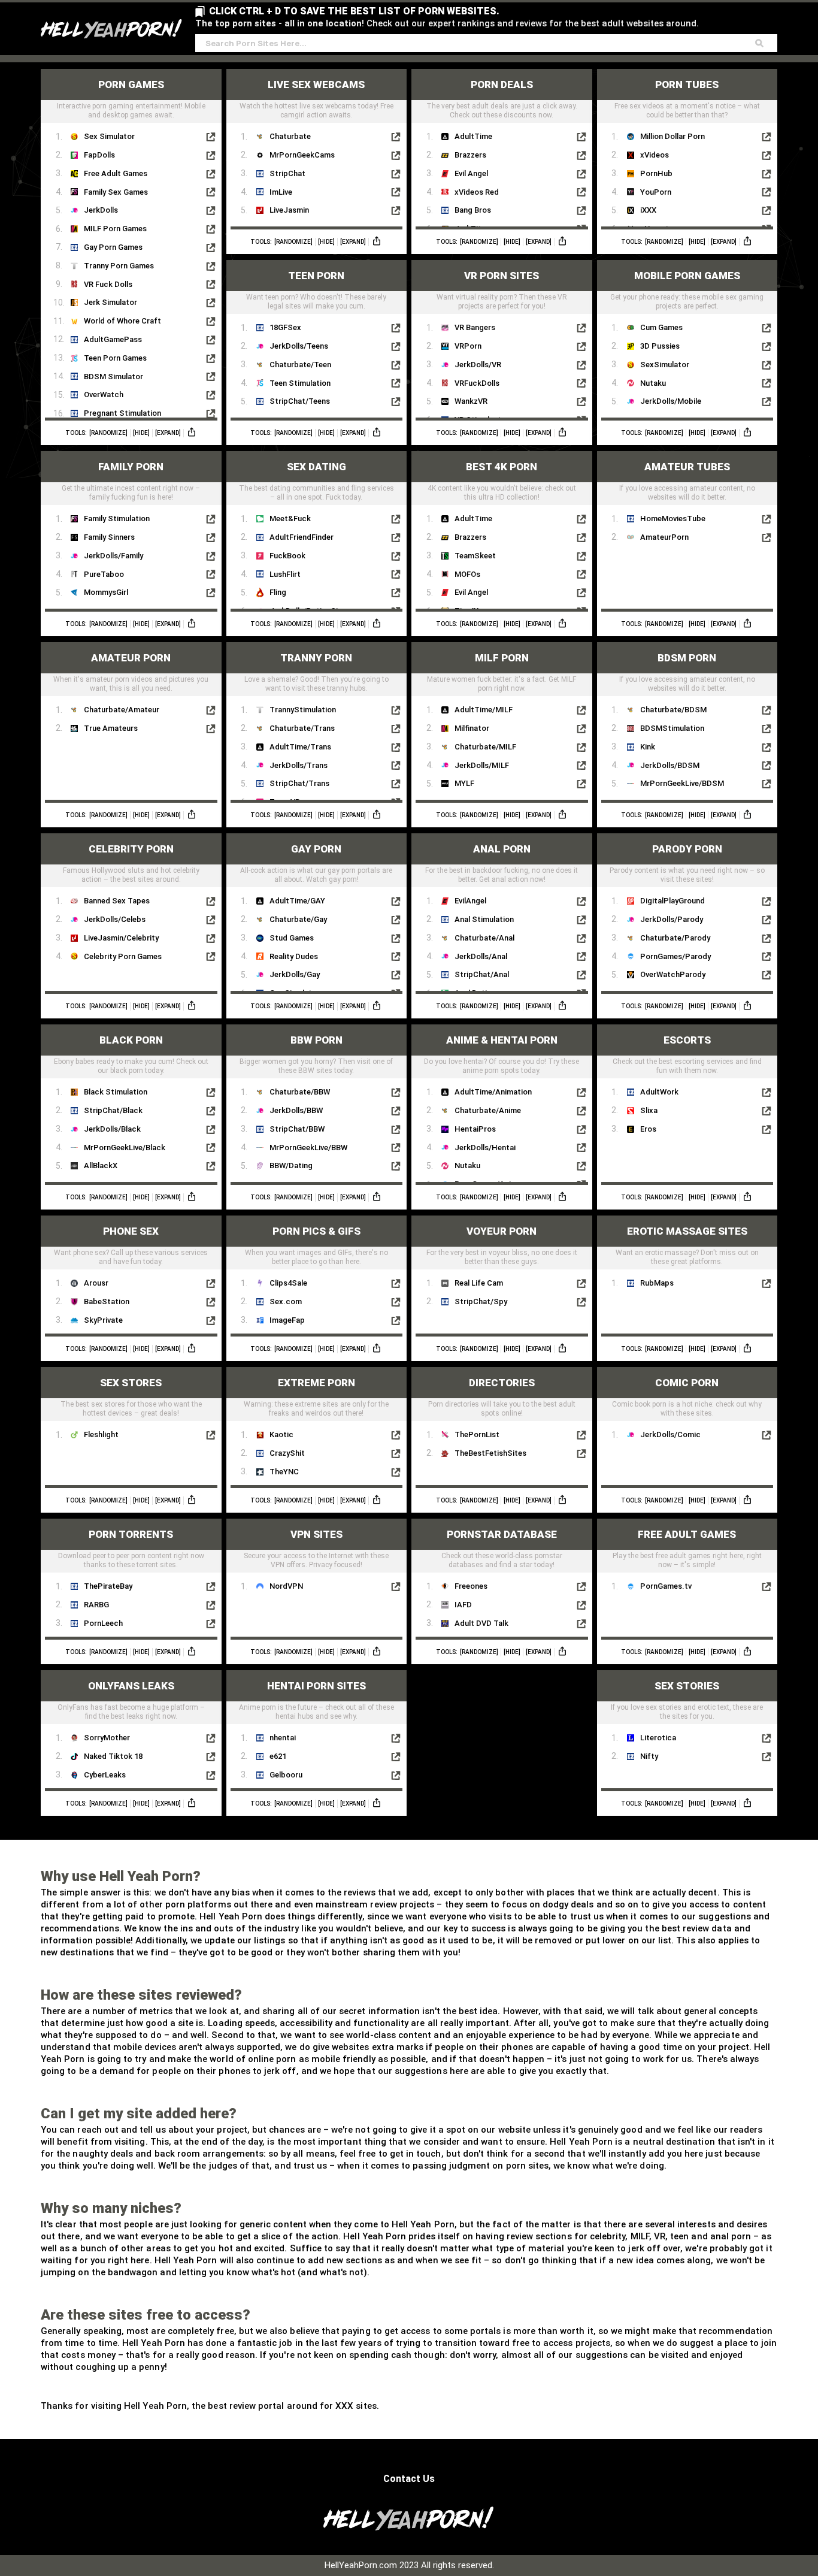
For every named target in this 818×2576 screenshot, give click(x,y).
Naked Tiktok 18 (113, 1756)
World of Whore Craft (122, 321)
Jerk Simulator (110, 302)
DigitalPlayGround (672, 901)
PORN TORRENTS (131, 1534)
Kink (648, 747)
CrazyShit (287, 1453)
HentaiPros (475, 1129)
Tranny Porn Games (119, 266)
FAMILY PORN (131, 467)
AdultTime (473, 136)
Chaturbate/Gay (298, 919)
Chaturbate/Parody (675, 938)
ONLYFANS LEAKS (131, 1686)
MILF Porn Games (115, 229)
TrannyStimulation (303, 710)
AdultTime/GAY (297, 901)
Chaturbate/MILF (485, 747)
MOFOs (467, 574)
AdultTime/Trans (300, 747)
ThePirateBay (108, 1586)
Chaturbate (290, 136)
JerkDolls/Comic (670, 1434)
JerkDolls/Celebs (115, 919)
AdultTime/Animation (493, 1092)
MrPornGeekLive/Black (125, 1148)
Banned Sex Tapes (117, 901)
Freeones (471, 1586)
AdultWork (659, 1092)
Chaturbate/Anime (488, 1110)
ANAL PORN (502, 849)
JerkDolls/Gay (295, 974)
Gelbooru (286, 1775)
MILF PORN (502, 658)
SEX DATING (316, 467)
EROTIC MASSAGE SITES (687, 1231)
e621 (278, 1756)
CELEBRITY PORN (131, 849)
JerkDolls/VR (478, 365)
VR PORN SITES (502, 276)
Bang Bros (473, 210)
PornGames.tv (666, 1586)
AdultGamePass (113, 339)
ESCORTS (687, 1040)
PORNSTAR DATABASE (502, 1534)
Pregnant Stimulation (122, 413)
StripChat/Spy (481, 1301)
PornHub (656, 173)
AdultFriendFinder (302, 537)
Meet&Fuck (290, 518)
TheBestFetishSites (490, 1453)
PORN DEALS (502, 84)
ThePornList (477, 1434)
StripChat (287, 173)
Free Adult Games (116, 173)
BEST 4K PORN (502, 467)
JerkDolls (101, 210)
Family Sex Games (116, 192)
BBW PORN (316, 1040)
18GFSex (285, 327)
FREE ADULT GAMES (687, 1534)
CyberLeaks (105, 1775)
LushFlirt (285, 574)
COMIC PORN (687, 1383)
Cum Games (661, 327)
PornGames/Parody (675, 956)
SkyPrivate (103, 1320)
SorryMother (107, 1738)
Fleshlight (101, 1434)
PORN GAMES (131, 84)
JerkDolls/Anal (481, 956)
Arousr (96, 1283)
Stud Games (292, 938)
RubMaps (657, 1283)
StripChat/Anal (482, 974)
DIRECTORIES (502, 1383)
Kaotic (281, 1434)
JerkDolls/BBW (296, 1110)
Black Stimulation (116, 1092)
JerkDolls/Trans (299, 765)
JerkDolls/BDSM (670, 765)
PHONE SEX (131, 1231)
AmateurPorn (664, 537)
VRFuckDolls (477, 383)
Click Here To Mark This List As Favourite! (131, 111)
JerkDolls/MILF (482, 765)
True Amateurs (111, 728)
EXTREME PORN (316, 1383)
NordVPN (286, 1586)
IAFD (463, 1605)
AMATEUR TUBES (687, 467)
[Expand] (168, 433)
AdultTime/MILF (484, 710)
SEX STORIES (687, 1686)
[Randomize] (108, 433)
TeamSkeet (475, 556)
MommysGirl (106, 592)
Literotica (658, 1738)
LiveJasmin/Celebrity (121, 938)
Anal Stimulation (484, 919)
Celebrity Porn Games (123, 956)
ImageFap (287, 1320)
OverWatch (104, 394)
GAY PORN (316, 849)
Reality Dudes (294, 956)
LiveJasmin (289, 210)
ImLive (281, 192)
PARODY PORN (687, 849)
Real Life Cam (479, 1283)
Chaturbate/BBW (300, 1092)
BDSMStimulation (672, 728)
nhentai (283, 1738)
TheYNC (284, 1472)
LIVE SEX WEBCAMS (316, 84)
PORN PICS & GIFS (316, 1231)
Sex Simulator (109, 136)
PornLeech (103, 1623)
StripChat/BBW (297, 1129)
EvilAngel (470, 901)
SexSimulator (665, 365)
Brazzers (470, 155)
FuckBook (287, 556)
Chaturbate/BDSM (673, 710)
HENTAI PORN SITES (316, 1686)
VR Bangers (475, 327)
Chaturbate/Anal (484, 938)
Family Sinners (109, 537)
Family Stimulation (117, 518)
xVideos (655, 155)
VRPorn (468, 346)
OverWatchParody (673, 974)
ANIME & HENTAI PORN (502, 1040)
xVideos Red (477, 192)
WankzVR (471, 401)
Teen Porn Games (115, 358)
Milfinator (472, 728)
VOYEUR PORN (502, 1231)
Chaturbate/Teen (300, 365)
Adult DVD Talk (481, 1623)
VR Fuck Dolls (108, 284)
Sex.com (286, 1301)
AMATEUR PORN (131, 658)
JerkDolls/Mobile (671, 401)
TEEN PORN (316, 276)
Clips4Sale (288, 1283)
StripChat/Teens (300, 401)
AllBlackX (101, 1165)
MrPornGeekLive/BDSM (682, 783)
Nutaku (653, 383)
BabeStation (107, 1301)
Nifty (649, 1756)
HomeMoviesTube (673, 518)
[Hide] (141, 433)
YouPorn (656, 192)
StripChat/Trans (299, 783)
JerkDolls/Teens (299, 346)
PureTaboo (104, 574)
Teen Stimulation (300, 383)
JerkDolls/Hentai (485, 1148)
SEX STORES (131, 1383)
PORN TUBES (687, 84)
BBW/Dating (291, 1165)
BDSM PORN (687, 658)
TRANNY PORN (316, 658)
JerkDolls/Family (113, 556)
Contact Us (409, 2479)
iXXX (648, 210)
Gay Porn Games (113, 247)
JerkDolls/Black (112, 1129)
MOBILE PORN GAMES (687, 276)
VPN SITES (316, 1534)
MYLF (464, 783)
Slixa (649, 1110)
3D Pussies (660, 346)
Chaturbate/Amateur (122, 710)
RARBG (96, 1605)
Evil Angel (471, 173)
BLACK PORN (131, 1040)
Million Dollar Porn (672, 136)
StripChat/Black (113, 1110)
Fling (278, 592)
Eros (648, 1129)
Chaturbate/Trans (302, 728)
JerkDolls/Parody (672, 919)
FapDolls (99, 155)
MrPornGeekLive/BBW (308, 1148)
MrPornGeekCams (302, 155)
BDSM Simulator (113, 377)
